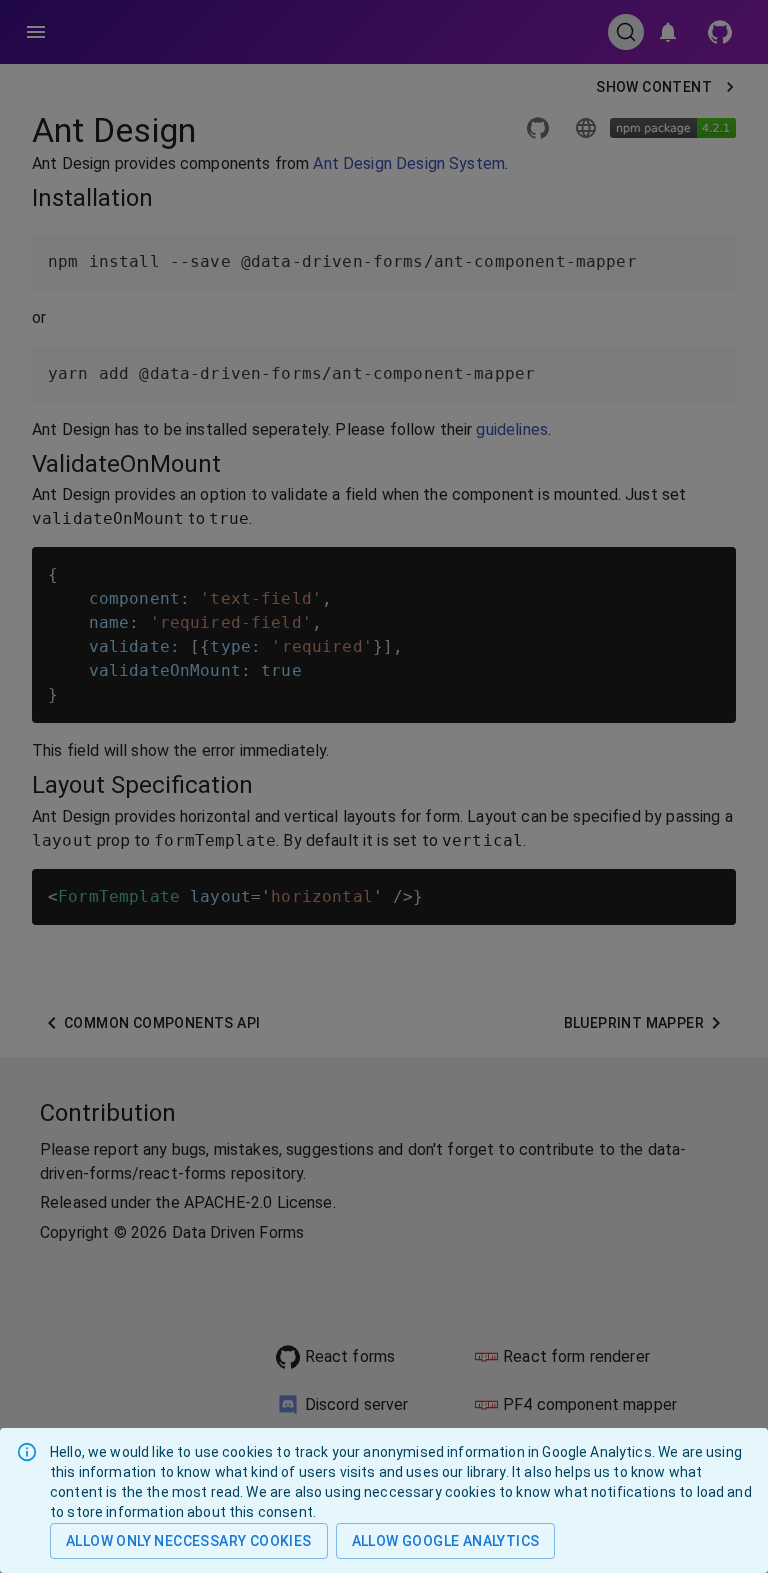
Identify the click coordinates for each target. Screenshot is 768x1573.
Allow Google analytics (446, 1541)
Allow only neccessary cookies (189, 1541)
